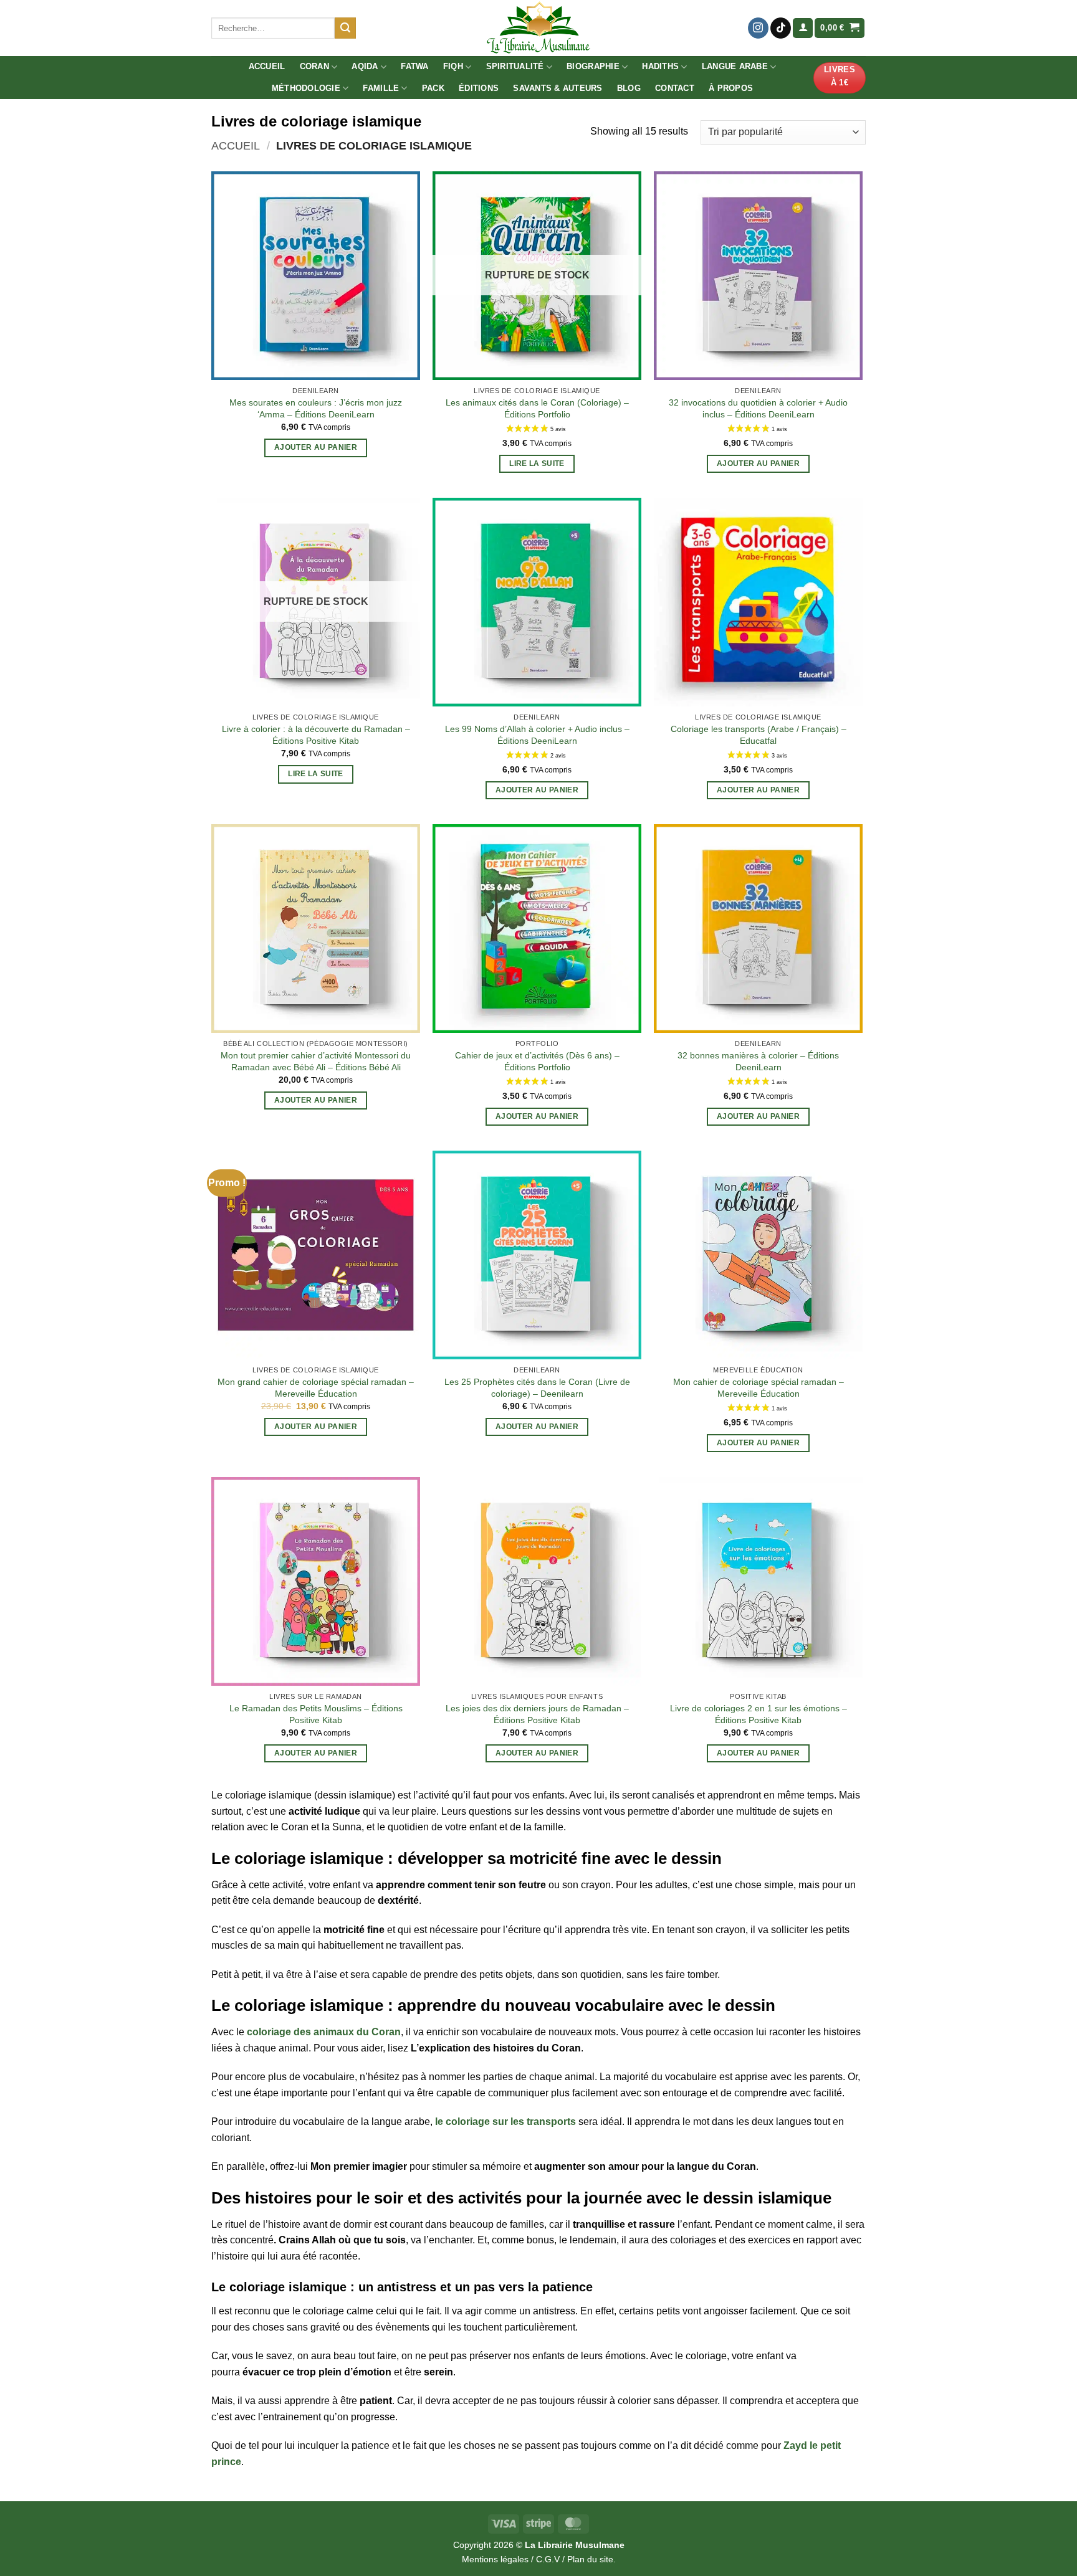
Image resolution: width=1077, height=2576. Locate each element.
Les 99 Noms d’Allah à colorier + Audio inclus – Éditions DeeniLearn (537, 735)
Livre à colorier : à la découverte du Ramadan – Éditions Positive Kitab (316, 735)
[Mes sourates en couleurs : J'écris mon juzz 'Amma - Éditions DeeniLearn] (316, 276)
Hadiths (660, 66)
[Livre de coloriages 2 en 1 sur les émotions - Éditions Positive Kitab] (758, 1581)
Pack (433, 88)
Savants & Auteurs (558, 88)
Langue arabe (735, 66)
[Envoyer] (345, 28)
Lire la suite (537, 463)
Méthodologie (306, 88)
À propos (731, 88)
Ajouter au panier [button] (316, 447)
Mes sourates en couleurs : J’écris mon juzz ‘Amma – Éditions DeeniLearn (316, 408)
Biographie (593, 66)
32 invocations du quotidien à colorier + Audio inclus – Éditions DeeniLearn (758, 408)
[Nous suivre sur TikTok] (781, 28)
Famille (381, 88)
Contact (675, 88)
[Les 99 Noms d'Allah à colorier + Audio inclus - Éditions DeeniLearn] (537, 602)
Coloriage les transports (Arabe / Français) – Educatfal (759, 735)
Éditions (479, 88)
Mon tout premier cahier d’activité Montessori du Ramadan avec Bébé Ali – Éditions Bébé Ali (316, 1061)
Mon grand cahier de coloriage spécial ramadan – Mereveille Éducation (316, 1388)
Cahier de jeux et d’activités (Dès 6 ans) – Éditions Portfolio (537, 1061)
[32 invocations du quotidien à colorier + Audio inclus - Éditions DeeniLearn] (758, 276)
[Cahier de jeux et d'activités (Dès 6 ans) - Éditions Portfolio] (537, 929)
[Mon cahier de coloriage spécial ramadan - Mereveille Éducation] (758, 1255)
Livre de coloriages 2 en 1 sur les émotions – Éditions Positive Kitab (759, 1714)
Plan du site (590, 2559)
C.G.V (548, 2559)
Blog (629, 88)
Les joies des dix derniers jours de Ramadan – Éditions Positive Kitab (537, 1714)
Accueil (267, 66)
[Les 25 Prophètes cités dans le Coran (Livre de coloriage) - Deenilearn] (537, 1255)
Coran (314, 66)
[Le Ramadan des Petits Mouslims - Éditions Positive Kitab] (316, 1581)
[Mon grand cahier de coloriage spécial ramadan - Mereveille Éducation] (316, 1255)
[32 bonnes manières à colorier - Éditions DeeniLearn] (758, 929)
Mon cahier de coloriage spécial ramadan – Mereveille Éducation (759, 1388)
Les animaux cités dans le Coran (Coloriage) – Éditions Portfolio (537, 408)
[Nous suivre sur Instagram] (758, 28)
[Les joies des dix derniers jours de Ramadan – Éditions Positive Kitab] (537, 1581)
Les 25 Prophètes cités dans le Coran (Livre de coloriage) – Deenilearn (537, 1388)
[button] (803, 28)
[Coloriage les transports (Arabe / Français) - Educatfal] (758, 602)
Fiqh (453, 66)
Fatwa (414, 66)
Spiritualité (515, 66)
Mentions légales (495, 2559)
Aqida (365, 66)
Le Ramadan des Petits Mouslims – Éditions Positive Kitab (316, 1714)
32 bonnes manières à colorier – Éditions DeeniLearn (758, 1061)
